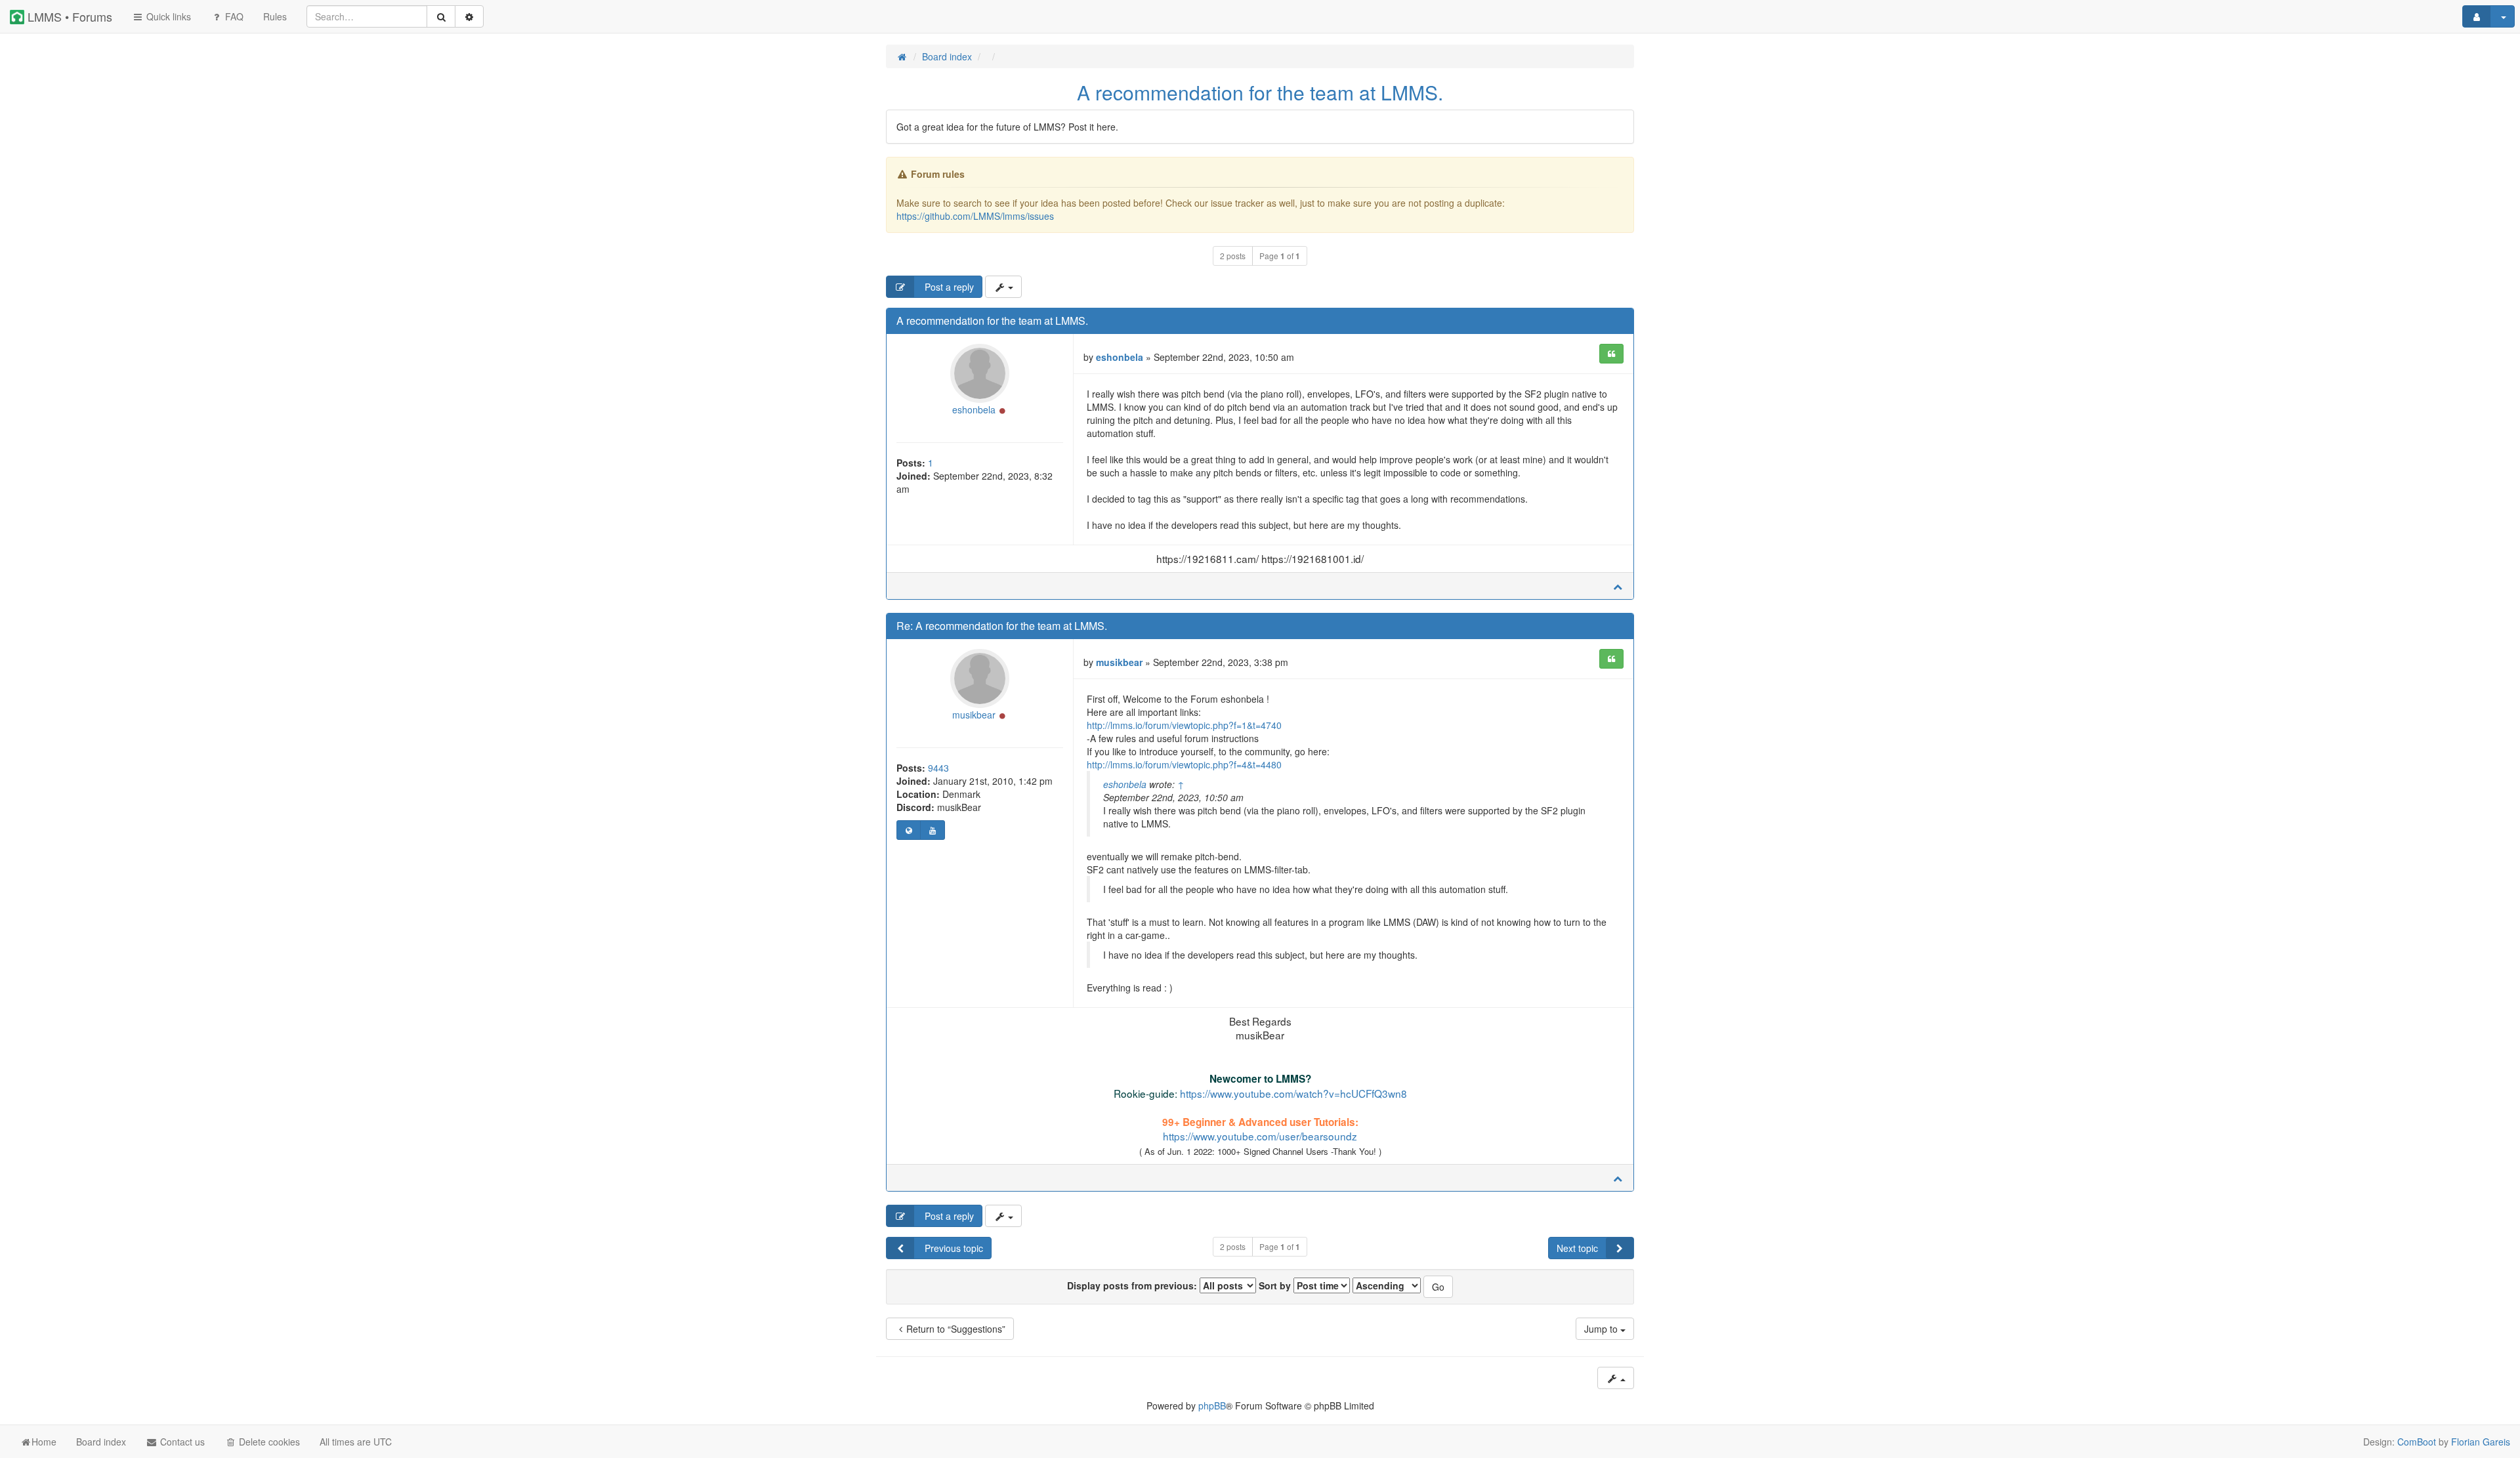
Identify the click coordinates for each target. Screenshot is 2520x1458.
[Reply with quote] (1611, 354)
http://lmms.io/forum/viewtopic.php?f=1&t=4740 (1184, 725)
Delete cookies (268, 1442)
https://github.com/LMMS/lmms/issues (975, 216)
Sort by (1276, 1285)
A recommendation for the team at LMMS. (1260, 92)
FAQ (233, 16)
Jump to (1602, 1329)
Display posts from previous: (1133, 1285)
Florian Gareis (2481, 1442)
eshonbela (974, 409)
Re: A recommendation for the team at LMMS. (1002, 626)
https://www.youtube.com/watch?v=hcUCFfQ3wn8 (1293, 1093)
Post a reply (948, 287)
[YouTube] (932, 830)
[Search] (441, 16)
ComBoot (2417, 1442)
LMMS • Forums (68, 16)
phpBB (1212, 1406)
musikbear (974, 715)
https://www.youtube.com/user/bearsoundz (1260, 1136)
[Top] (1618, 586)
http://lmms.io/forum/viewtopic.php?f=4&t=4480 (1184, 764)
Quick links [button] (167, 16)
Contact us (181, 1442)
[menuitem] (275, 16)
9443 (938, 768)
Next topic (1577, 1248)
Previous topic (953, 1248)
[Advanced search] (469, 16)
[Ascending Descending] (1387, 1285)
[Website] (909, 830)
